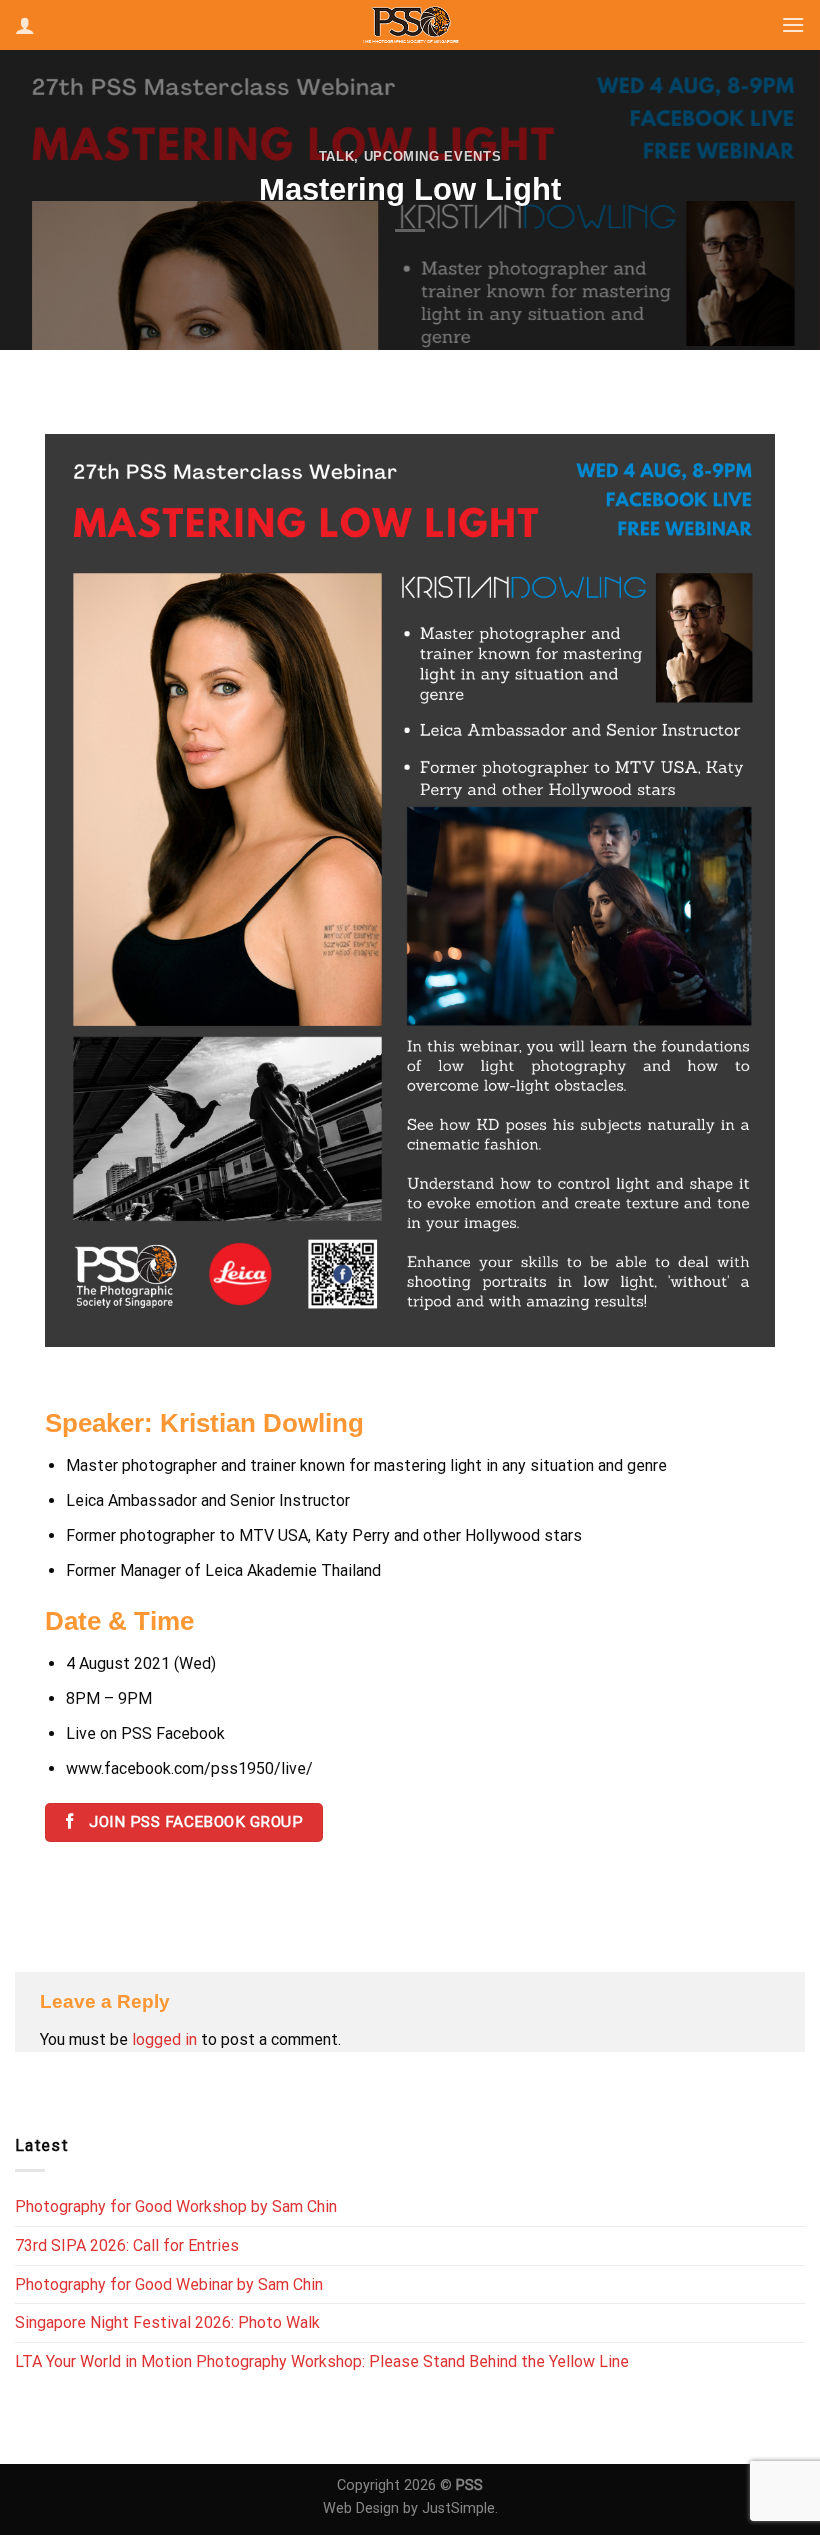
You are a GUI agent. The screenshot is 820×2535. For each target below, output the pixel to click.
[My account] (25, 25)
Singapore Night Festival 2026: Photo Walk (167, 2322)
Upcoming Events (433, 156)
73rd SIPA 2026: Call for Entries (127, 2245)
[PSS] (410, 24)
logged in (164, 2039)
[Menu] (793, 24)
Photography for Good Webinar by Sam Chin (169, 2284)
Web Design (361, 2508)
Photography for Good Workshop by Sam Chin (176, 2206)
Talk (337, 156)
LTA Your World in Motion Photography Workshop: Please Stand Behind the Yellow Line (322, 2361)
